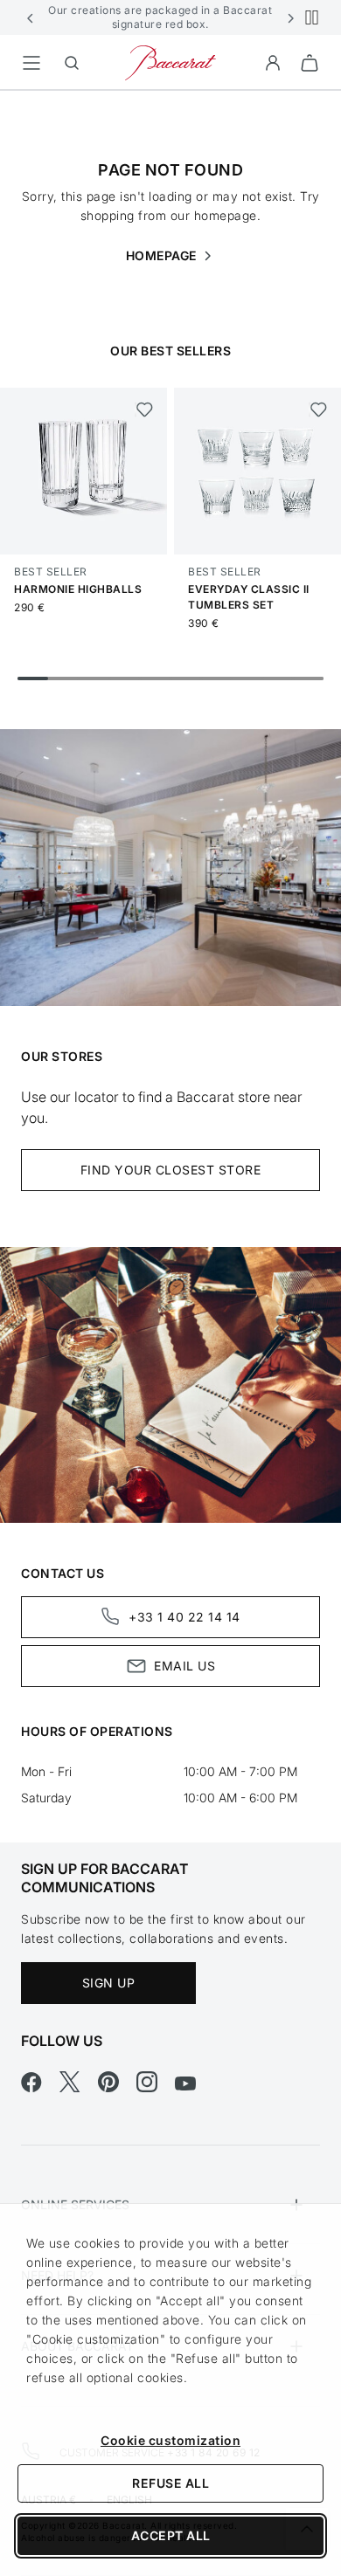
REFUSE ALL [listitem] (170, 2483)
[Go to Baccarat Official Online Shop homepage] (170, 62)
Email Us (184, 1666)
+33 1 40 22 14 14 (184, 1617)
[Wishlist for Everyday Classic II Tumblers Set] (318, 410)
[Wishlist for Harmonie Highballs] (144, 410)
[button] (31, 17)
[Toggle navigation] (31, 63)
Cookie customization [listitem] (170, 2440)
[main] (170, 939)
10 (308, 678)
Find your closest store (171, 1170)
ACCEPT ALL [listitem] (171, 2535)
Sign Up (109, 1983)
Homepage (163, 255)
